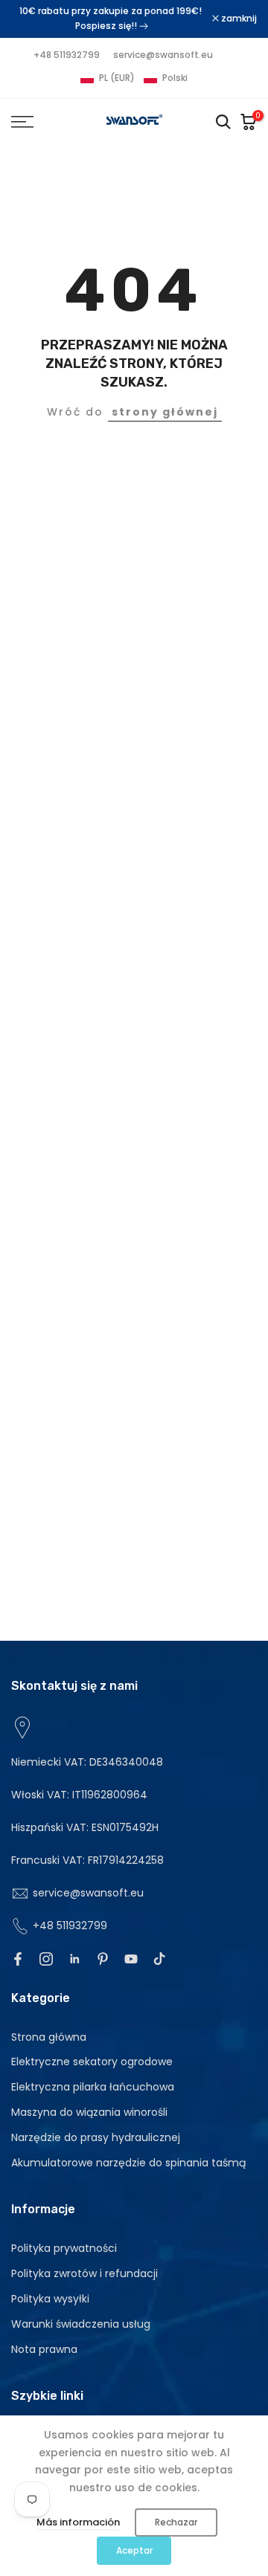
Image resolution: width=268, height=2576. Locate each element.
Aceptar (134, 2550)
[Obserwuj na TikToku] (159, 1959)
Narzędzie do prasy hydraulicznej (96, 2137)
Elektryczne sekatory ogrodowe (92, 2062)
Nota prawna (44, 2349)
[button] (134, 78)
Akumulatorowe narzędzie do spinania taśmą (128, 2163)
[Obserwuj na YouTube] (131, 1959)
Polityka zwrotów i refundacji (84, 2273)
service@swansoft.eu (163, 55)
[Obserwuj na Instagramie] (46, 1959)
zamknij (238, 19)
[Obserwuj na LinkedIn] (74, 1959)
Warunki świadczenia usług (81, 2324)
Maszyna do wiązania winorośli (89, 2112)
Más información (78, 2522)
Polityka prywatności (64, 2248)
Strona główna (49, 2037)
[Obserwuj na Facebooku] (18, 1959)
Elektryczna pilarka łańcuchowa (93, 2087)
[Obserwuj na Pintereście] (103, 1959)
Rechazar (176, 2522)
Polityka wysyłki (50, 2299)
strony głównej (165, 412)
